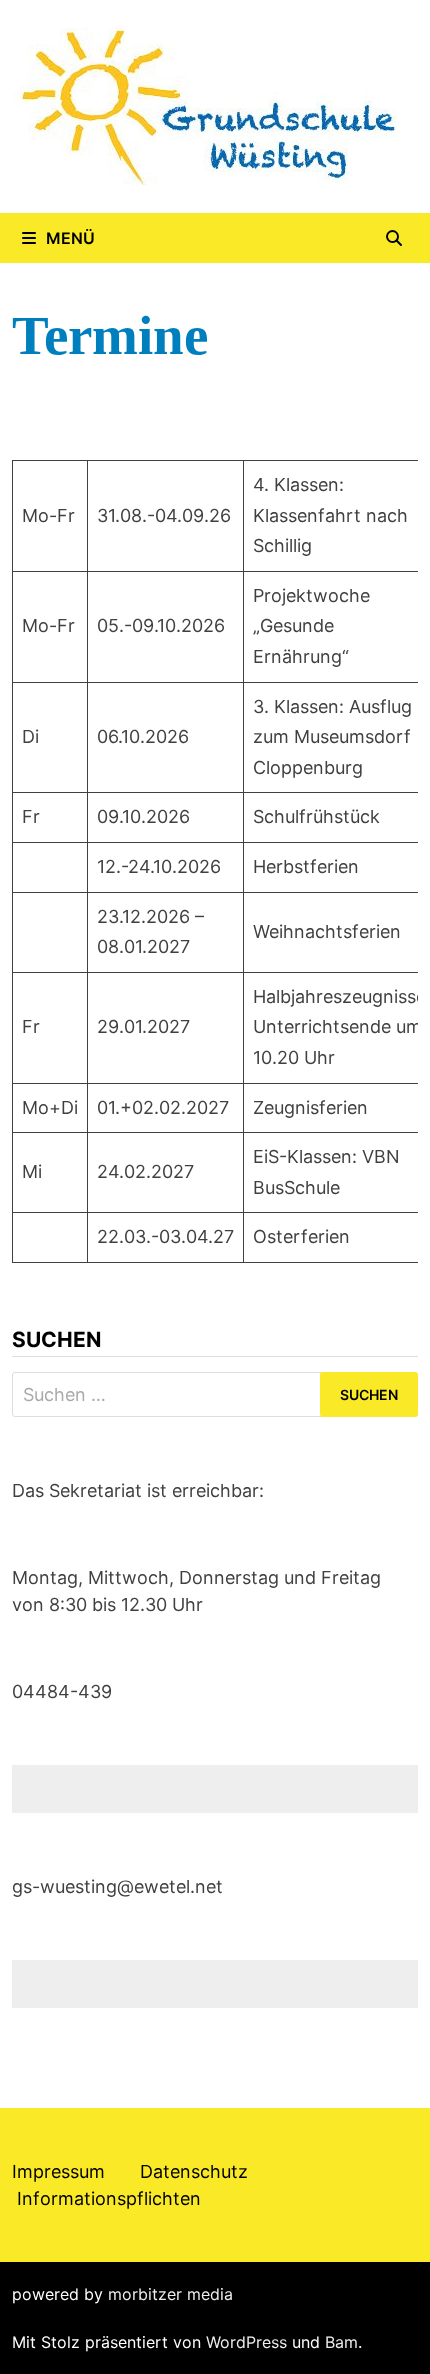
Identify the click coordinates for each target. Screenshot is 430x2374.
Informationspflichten (109, 2198)
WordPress (246, 2342)
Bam (341, 2342)
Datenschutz (194, 2171)
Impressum (58, 2171)
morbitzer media (170, 2294)
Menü (70, 238)
